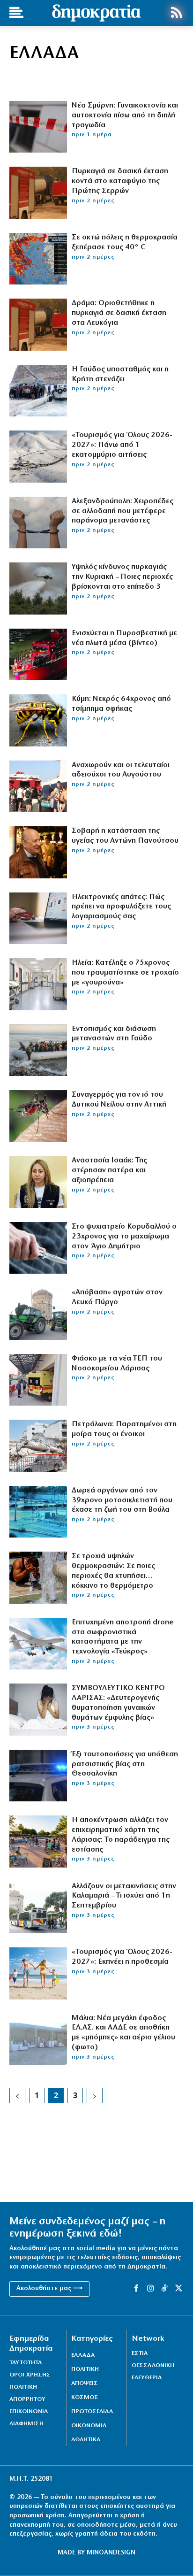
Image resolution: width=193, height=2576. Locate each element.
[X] (179, 2289)
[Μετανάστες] (38, 391)
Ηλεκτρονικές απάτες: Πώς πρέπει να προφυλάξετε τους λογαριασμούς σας (121, 907)
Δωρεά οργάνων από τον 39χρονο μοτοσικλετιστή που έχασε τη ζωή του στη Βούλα (122, 1500)
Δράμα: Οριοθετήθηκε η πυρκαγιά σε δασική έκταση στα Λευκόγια (119, 313)
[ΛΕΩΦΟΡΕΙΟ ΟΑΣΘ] (38, 1907)
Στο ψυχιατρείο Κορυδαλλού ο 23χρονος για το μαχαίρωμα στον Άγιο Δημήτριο (124, 1237)
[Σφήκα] (38, 720)
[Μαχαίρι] (38, 1248)
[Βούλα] (38, 1512)
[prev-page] (17, 2095)
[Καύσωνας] (38, 1577)
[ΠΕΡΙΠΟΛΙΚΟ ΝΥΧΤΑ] (38, 1776)
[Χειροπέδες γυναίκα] (38, 523)
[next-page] (95, 2095)
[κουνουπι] (38, 1116)
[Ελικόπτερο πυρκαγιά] (38, 588)
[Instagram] (150, 2289)
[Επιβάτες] (38, 786)
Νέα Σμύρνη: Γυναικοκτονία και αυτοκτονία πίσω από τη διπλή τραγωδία (125, 115)
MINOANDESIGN (111, 2553)
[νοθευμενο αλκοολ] (38, 2039)
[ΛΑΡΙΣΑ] (38, 1841)
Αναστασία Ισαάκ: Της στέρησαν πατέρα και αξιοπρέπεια (109, 1170)
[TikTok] (164, 2289)
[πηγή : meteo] (38, 259)
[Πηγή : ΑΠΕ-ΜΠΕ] (38, 192)
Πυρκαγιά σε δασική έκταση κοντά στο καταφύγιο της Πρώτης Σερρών (120, 181)
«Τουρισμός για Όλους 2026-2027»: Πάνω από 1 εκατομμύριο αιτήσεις (122, 445)
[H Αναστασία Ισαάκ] (38, 1182)
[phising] (38, 918)
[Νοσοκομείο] (38, 984)
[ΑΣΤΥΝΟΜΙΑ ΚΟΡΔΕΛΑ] (38, 127)
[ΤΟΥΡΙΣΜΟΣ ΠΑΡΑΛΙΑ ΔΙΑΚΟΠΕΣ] (38, 1973)
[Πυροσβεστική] (38, 654)
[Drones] (38, 1644)
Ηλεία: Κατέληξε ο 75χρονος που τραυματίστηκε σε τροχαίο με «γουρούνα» (125, 973)
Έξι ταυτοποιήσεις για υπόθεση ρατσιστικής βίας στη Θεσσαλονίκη (125, 1764)
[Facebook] (136, 2289)
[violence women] (38, 1709)
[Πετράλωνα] (38, 1446)
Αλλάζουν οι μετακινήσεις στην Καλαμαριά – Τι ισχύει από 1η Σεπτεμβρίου (124, 1896)
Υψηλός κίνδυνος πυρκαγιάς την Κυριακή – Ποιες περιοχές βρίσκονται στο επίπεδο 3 (122, 577)
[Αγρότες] (38, 1314)
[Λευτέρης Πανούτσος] (38, 852)
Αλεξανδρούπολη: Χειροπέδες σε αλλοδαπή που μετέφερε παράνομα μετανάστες (122, 511)
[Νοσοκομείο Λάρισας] (38, 1380)
